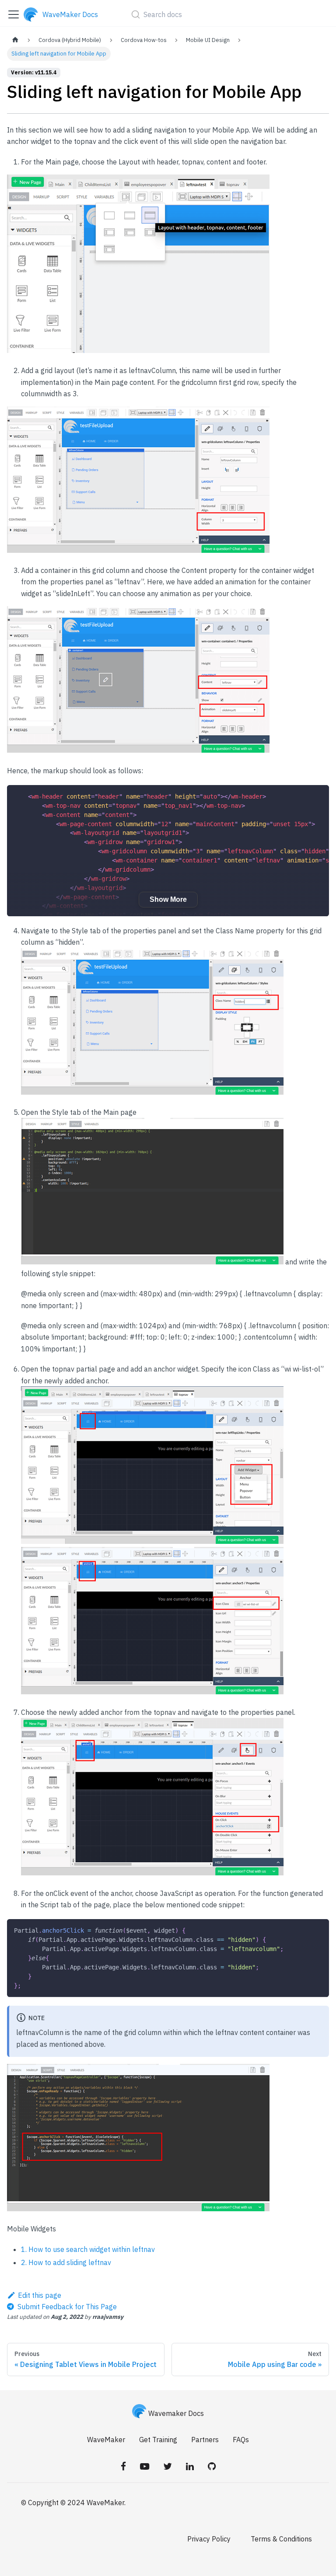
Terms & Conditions (281, 2539)
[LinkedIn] (190, 2466)
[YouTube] (145, 2466)
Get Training (158, 2440)
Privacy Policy (209, 2539)
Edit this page (40, 2295)
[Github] (212, 2466)
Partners (205, 2440)
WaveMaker (106, 2440)
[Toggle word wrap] (302, 796)
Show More (168, 899)
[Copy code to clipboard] (318, 796)
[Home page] (15, 40)
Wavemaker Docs (176, 2413)
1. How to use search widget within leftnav (88, 2249)
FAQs (241, 2440)
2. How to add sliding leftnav (66, 2262)
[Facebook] (123, 2466)
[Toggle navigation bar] (14, 14)
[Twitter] (168, 2466)
